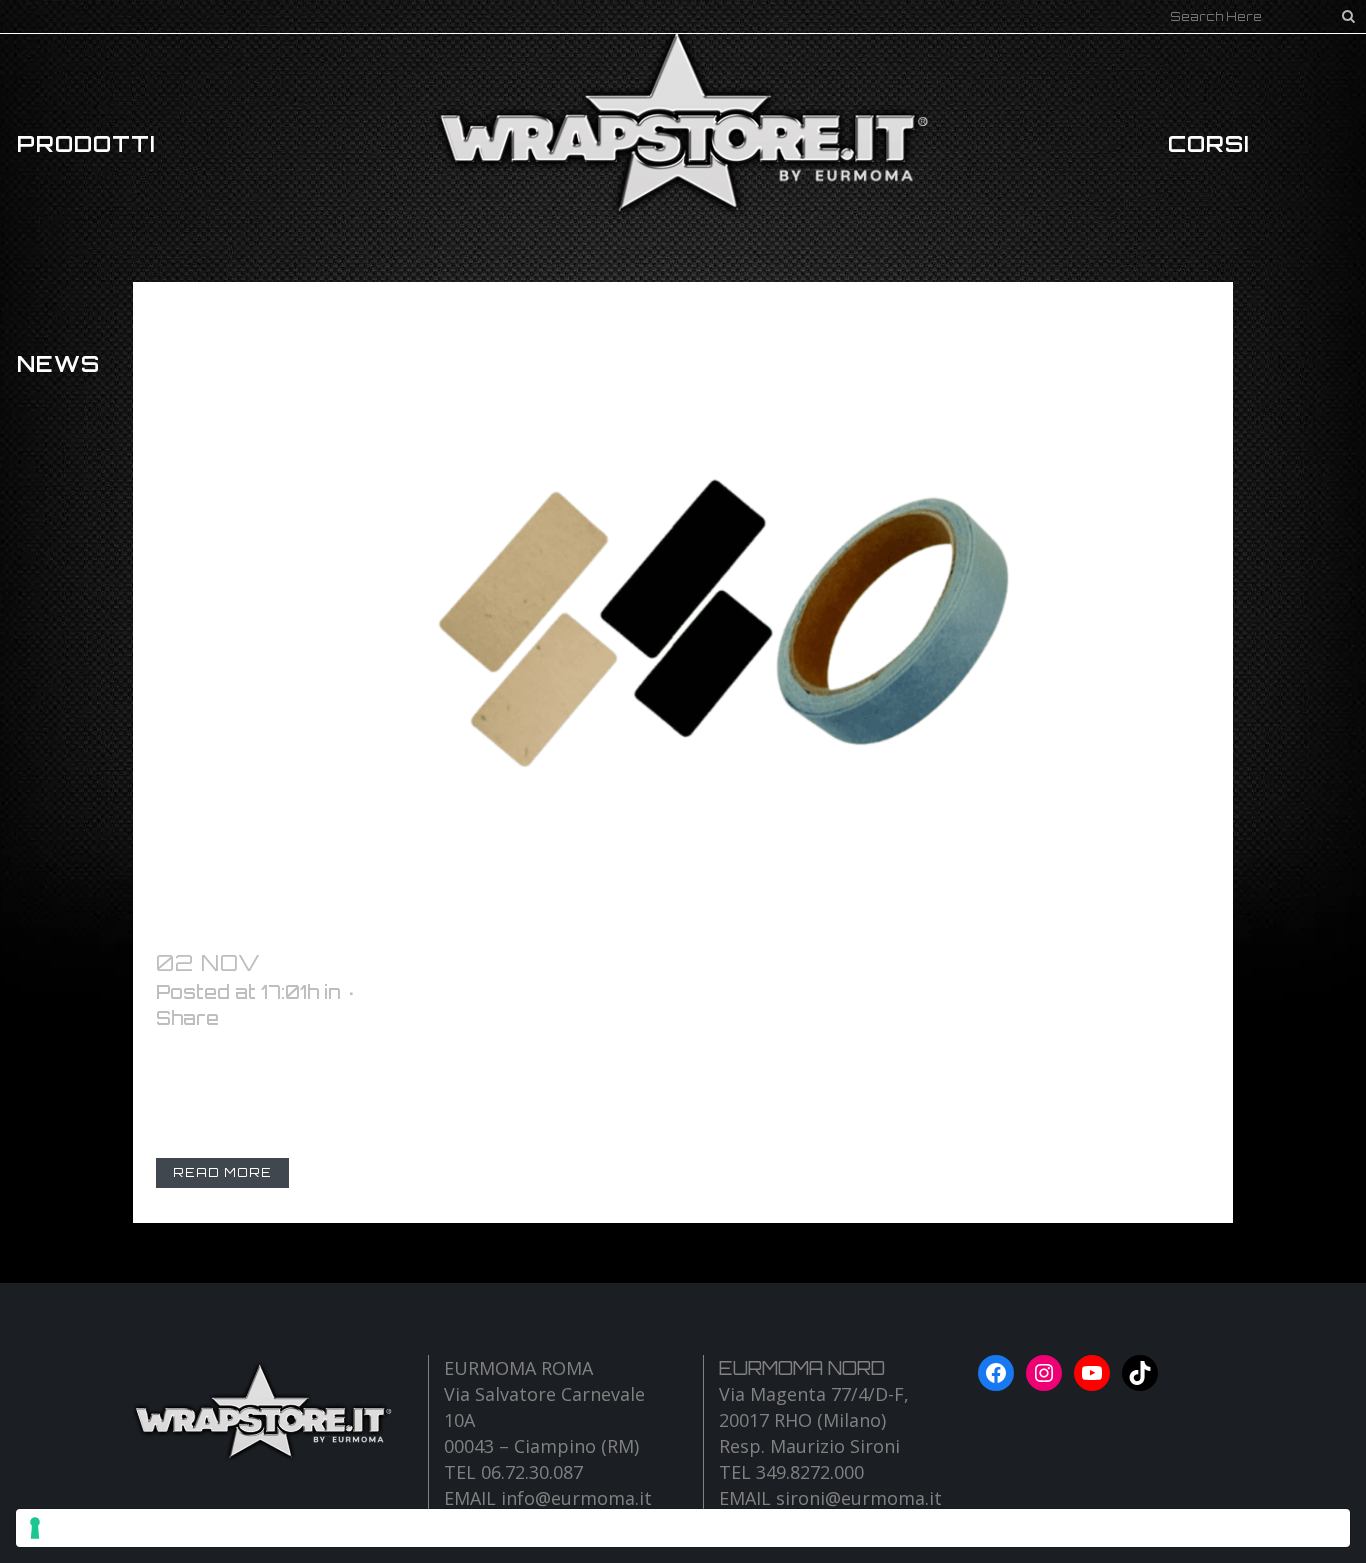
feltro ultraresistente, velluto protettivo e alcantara (728, 962)
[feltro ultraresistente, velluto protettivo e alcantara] (683, 603)
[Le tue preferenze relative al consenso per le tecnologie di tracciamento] (683, 1528)
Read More (222, 1172)
